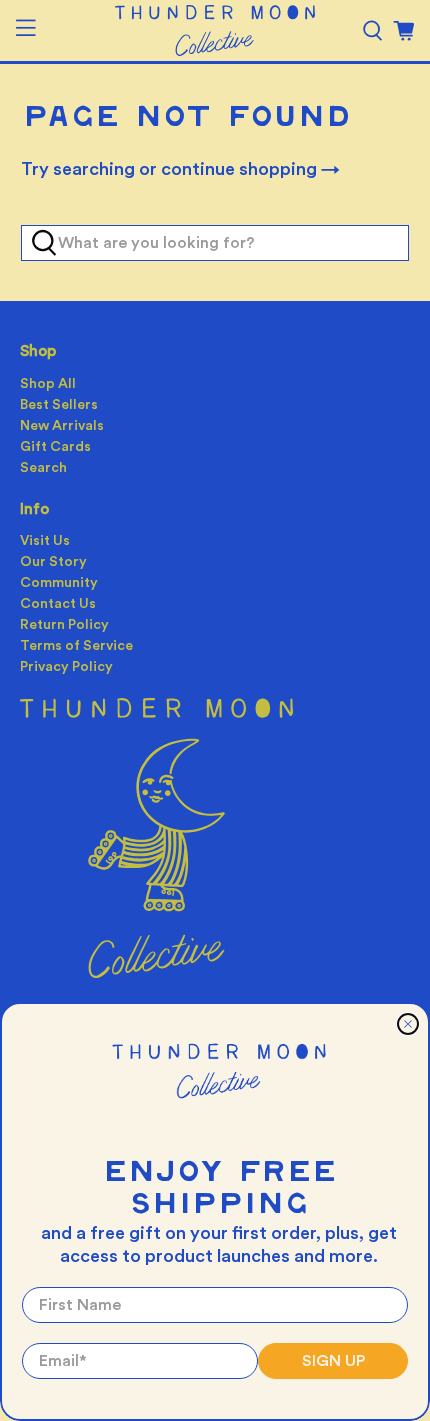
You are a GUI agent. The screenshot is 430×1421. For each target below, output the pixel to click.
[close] (408, 1024)
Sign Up (333, 1361)
